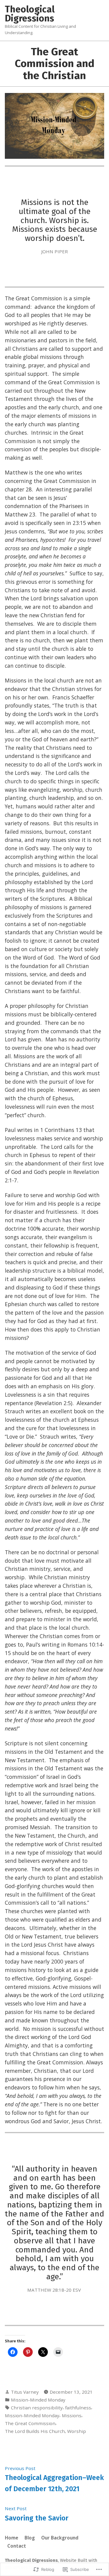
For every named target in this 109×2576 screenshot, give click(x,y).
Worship (77, 2431)
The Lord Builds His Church (35, 2431)
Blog (30, 2538)
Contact (17, 2546)
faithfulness (78, 2408)
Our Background (60, 2538)
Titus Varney (25, 2392)
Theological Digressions (30, 14)
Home (12, 2538)
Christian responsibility (37, 2408)
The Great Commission (30, 2423)
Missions (72, 2415)
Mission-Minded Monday (38, 2400)
